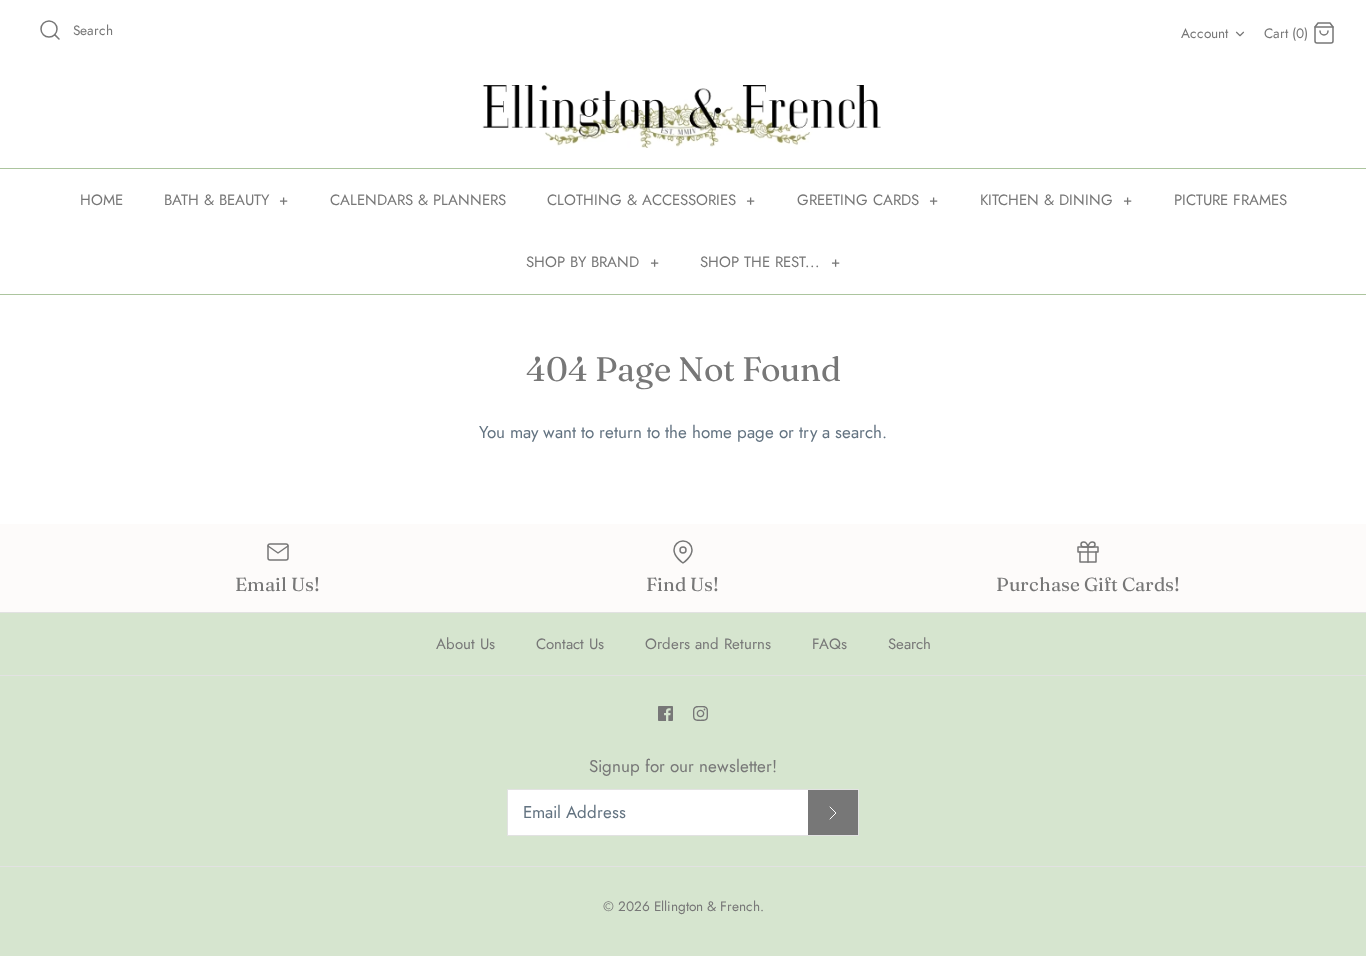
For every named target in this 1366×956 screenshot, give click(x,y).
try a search (840, 432)
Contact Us (570, 644)
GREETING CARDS (868, 200)
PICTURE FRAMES (1230, 200)
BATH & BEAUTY (226, 200)
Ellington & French (707, 906)
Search (909, 644)
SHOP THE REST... (770, 262)
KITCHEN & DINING (1056, 200)
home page (733, 432)
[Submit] (833, 812)
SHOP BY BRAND (592, 262)
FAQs (829, 644)
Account (1204, 33)
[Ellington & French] (683, 116)
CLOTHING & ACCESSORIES (651, 200)
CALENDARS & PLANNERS (418, 200)
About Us (465, 644)
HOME (101, 200)
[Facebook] (665, 713)
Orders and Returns (708, 644)
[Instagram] (700, 713)
